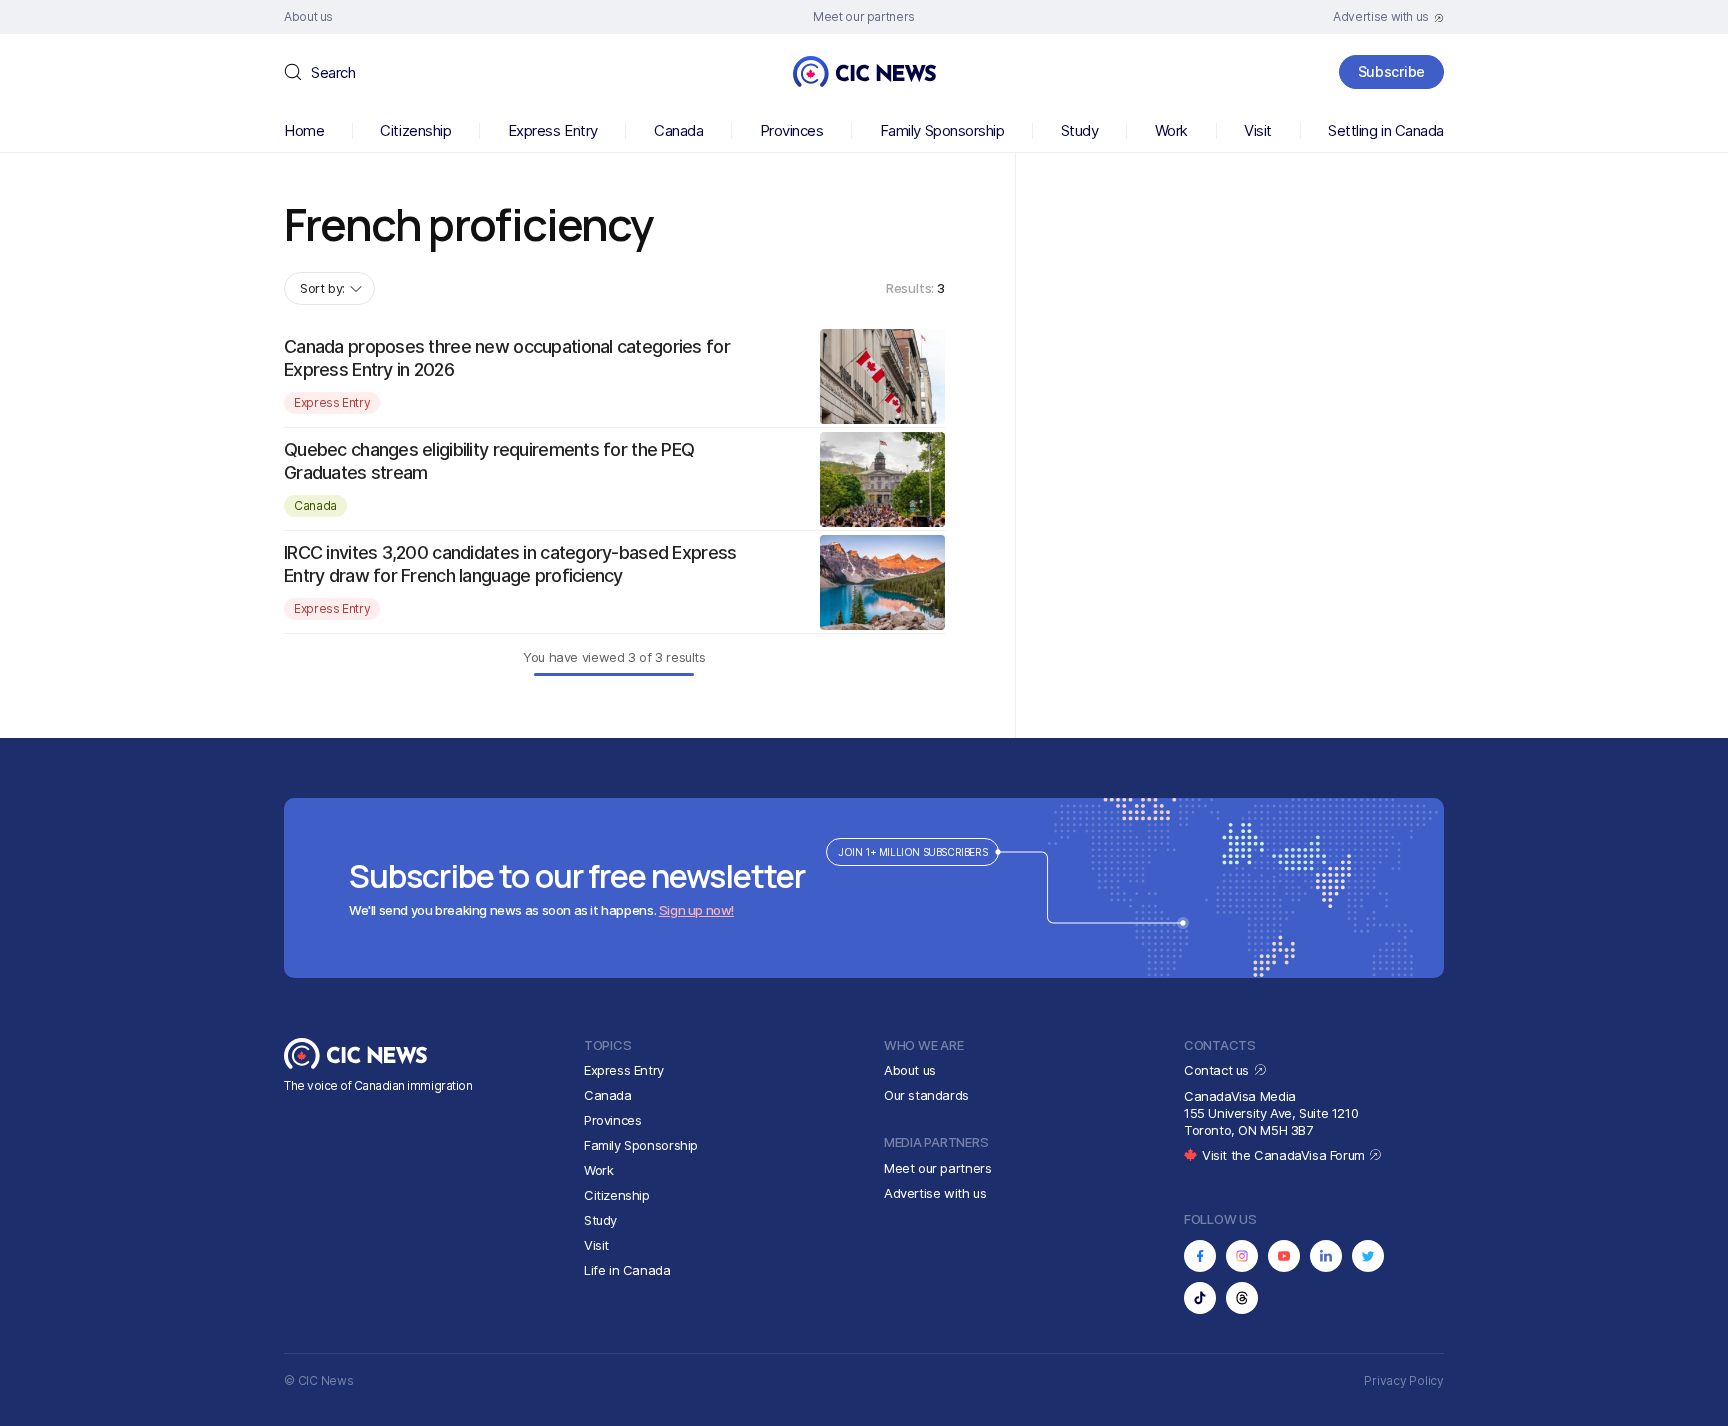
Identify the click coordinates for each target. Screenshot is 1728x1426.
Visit (1258, 130)
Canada (678, 130)
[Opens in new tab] (1200, 1256)
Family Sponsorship (942, 130)
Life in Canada (627, 1270)
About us (910, 1070)
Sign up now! (696, 910)
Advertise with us (935, 1193)
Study (1080, 130)
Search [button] (333, 72)
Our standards (926, 1095)
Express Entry (553, 130)
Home (304, 130)
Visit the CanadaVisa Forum (1285, 1155)
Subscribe (1391, 71)
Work (1171, 130)
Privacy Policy (1404, 1380)
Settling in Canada (1386, 130)
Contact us (1218, 1070)
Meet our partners (937, 1168)
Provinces (792, 130)
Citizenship (415, 130)
